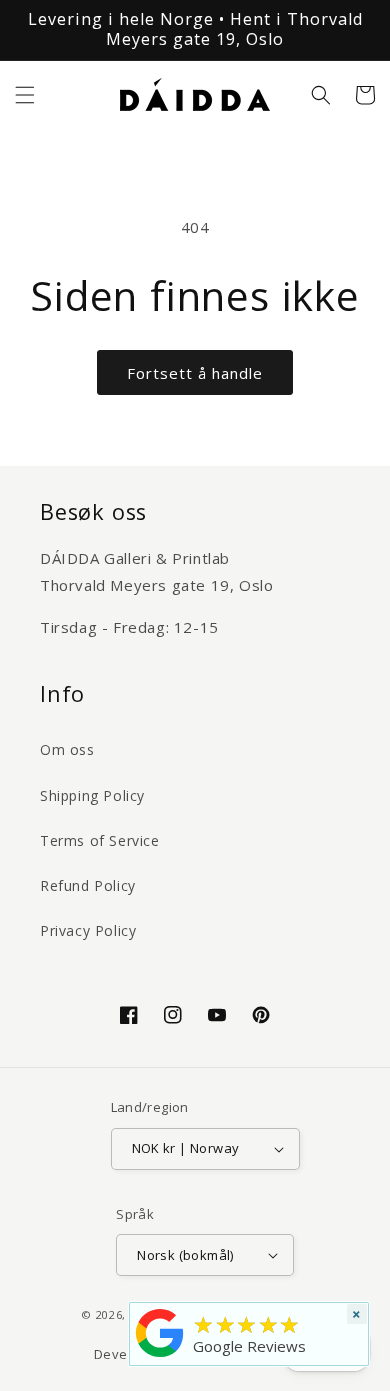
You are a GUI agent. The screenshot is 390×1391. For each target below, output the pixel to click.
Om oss (67, 749)
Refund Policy (88, 885)
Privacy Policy (88, 930)
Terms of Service (100, 840)
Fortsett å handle (195, 373)
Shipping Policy (92, 795)
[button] (25, 95)
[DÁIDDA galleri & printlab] (160, 1357)
